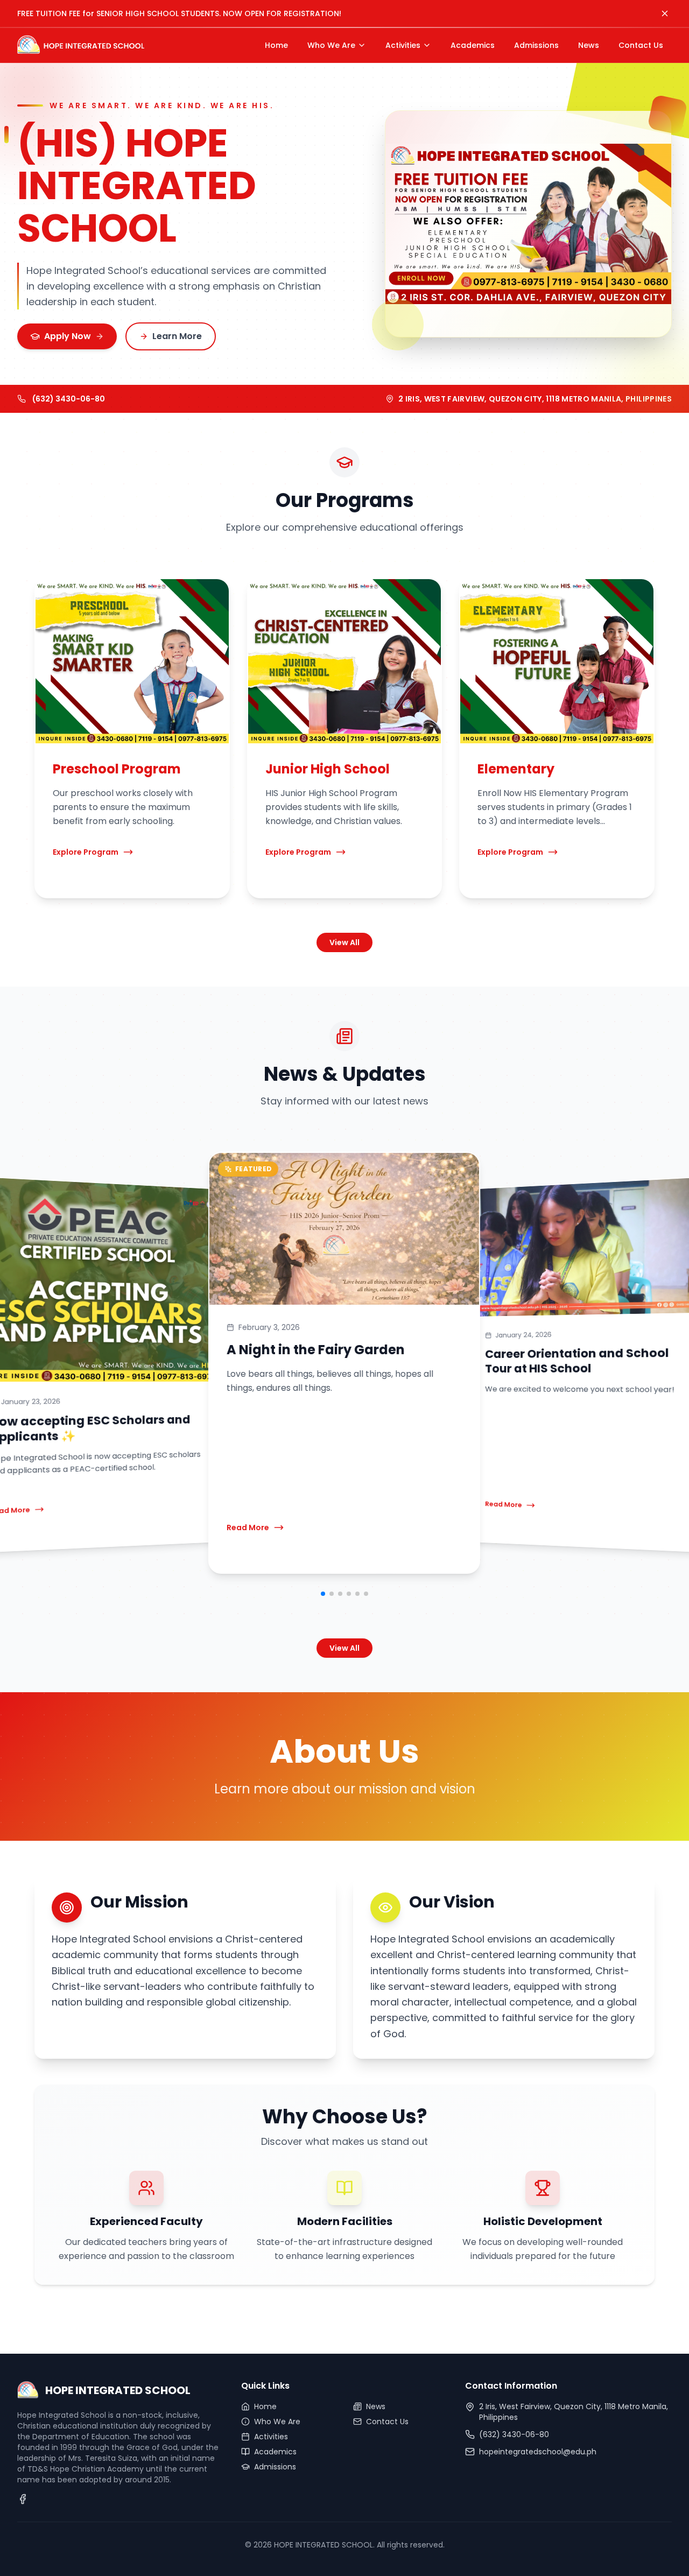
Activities (271, 2437)
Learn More (177, 336)
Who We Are (277, 2422)
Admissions (275, 2467)
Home (265, 2406)
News (376, 2406)
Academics (275, 2452)
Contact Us (387, 2422)
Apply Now (68, 336)
